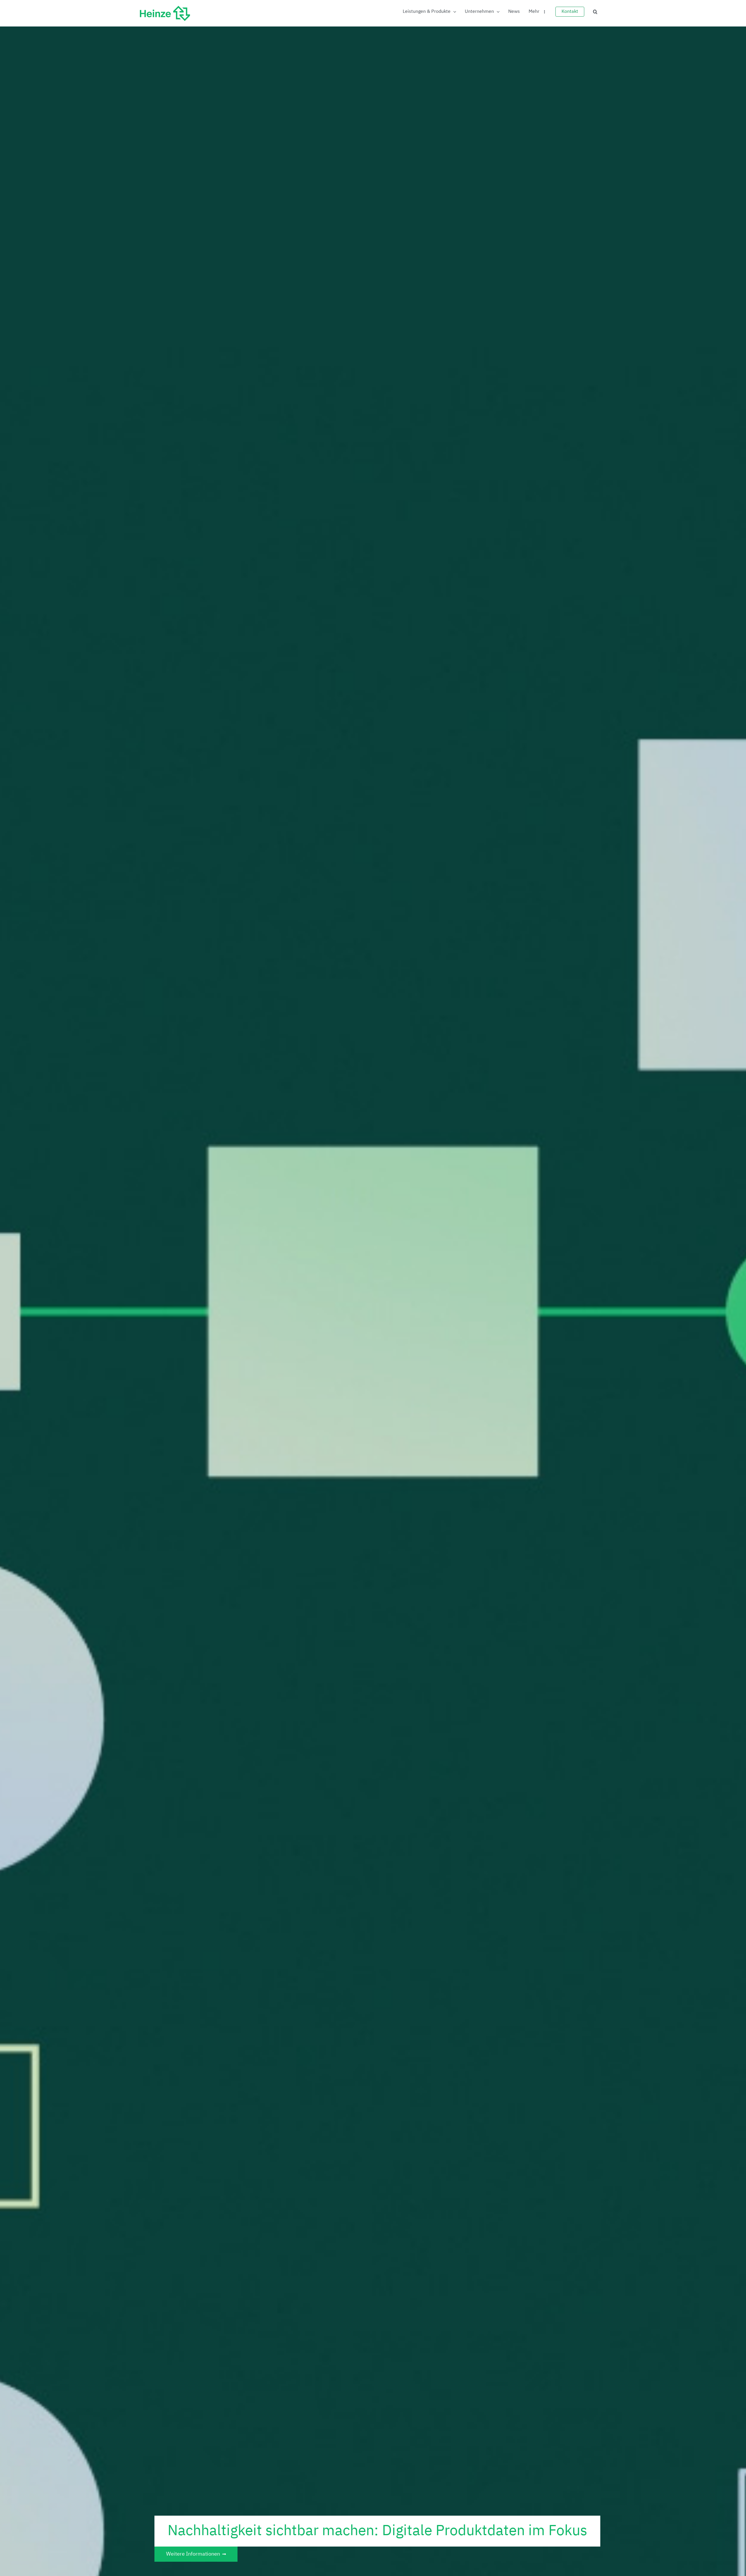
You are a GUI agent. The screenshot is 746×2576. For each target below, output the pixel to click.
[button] (595, 12)
